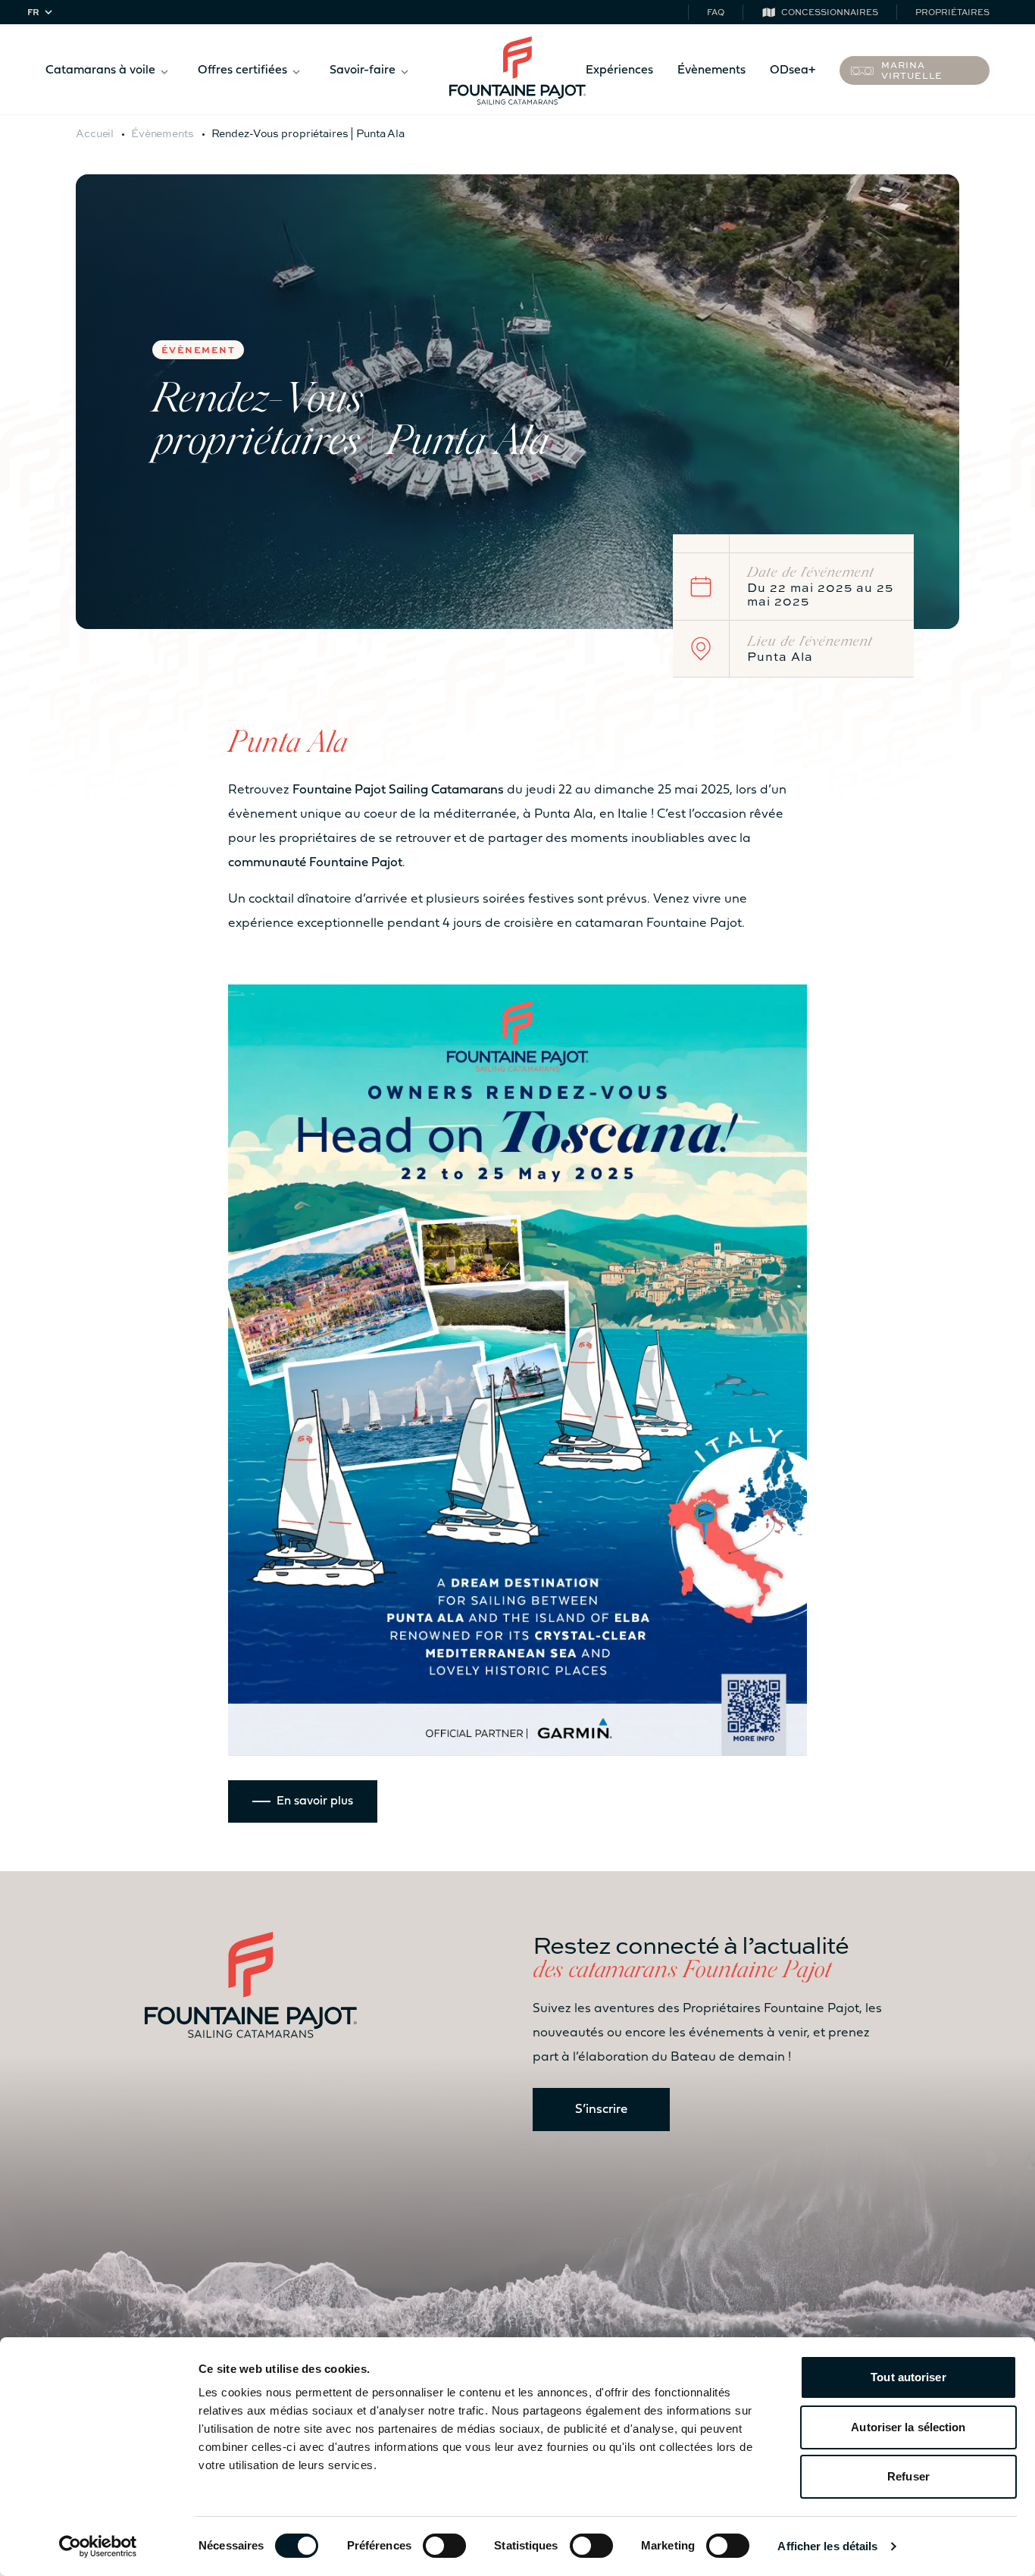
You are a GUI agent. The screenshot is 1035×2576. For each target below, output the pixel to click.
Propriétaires (952, 12)
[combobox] (42, 13)
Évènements (711, 70)
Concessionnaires (830, 12)
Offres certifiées (242, 70)
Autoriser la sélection (908, 2427)
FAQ (716, 12)
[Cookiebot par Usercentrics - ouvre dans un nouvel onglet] (98, 2546)
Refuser (908, 2476)
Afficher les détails (827, 2546)
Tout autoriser (908, 2377)
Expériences (619, 70)
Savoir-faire (363, 70)
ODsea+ (793, 70)
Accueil (95, 133)
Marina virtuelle (912, 70)
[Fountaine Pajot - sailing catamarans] (517, 70)
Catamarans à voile (100, 70)
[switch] (444, 2546)
